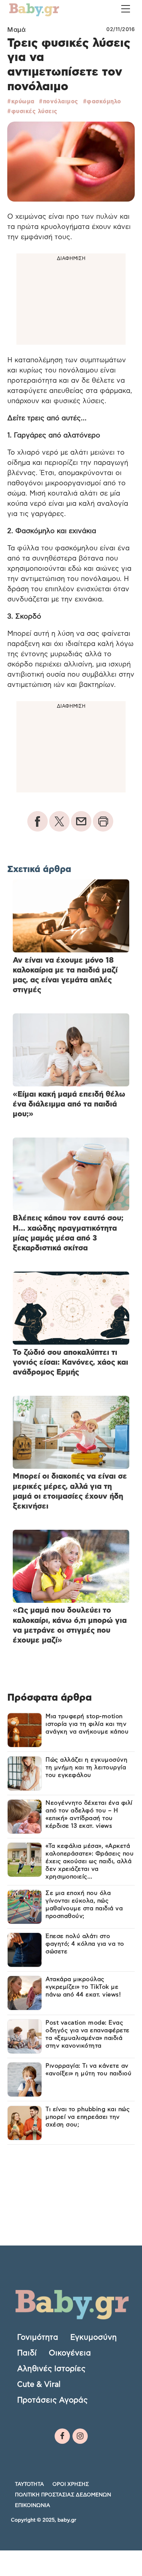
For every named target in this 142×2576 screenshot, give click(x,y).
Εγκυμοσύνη (94, 2337)
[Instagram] (80, 2436)
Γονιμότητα (38, 2337)
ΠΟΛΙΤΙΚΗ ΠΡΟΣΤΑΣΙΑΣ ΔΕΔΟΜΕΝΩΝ (63, 2495)
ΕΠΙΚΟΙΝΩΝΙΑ (33, 2505)
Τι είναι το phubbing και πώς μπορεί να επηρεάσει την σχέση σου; (88, 2117)
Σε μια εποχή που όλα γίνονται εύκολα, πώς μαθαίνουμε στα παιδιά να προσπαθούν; (84, 1905)
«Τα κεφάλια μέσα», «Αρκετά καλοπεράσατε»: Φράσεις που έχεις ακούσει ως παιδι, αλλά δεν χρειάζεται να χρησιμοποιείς (90, 1861)
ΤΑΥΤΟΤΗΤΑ (29, 2484)
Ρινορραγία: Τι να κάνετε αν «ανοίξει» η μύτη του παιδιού (88, 2070)
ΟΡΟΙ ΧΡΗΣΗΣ (71, 2484)
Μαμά (16, 30)
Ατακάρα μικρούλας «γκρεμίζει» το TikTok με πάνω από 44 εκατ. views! (83, 1987)
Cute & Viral (39, 2384)
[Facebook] (62, 2436)
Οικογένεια (70, 2353)
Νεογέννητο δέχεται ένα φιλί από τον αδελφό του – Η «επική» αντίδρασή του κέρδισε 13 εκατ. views (89, 1814)
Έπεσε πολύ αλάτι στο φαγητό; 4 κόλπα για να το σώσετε (85, 1944)
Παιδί (27, 2353)
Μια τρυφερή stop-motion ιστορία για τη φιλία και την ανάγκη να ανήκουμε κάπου (87, 1724)
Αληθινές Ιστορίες (51, 2369)
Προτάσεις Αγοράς (52, 2400)
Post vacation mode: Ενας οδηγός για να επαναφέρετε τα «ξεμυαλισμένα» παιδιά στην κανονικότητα (88, 2034)
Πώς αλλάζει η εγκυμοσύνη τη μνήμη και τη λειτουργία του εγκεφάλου (86, 1767)
